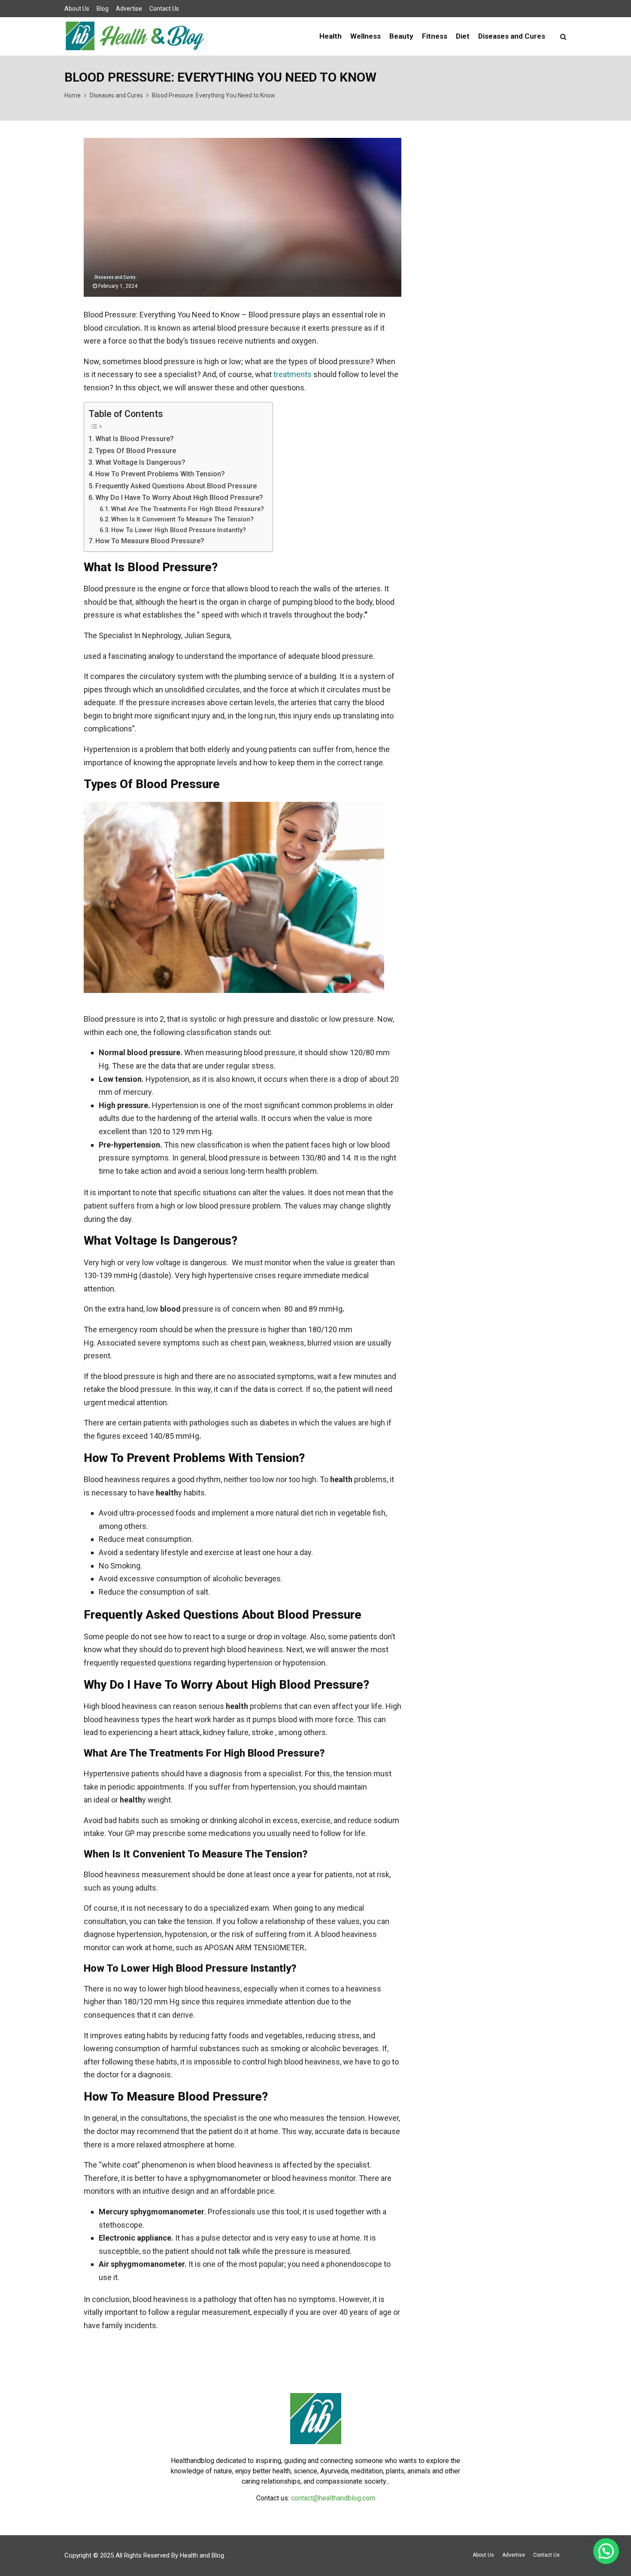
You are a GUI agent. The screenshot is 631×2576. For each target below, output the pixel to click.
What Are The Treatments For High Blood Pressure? (188, 509)
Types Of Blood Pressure (136, 451)
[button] (606, 2551)
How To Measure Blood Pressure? (150, 541)
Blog (103, 9)
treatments (293, 374)
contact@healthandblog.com (333, 2498)
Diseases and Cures (512, 36)
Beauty (401, 36)
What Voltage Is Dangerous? (140, 462)
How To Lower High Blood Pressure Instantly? (179, 530)
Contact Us (164, 9)
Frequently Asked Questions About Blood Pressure (176, 486)
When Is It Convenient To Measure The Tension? (182, 519)
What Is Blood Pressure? (135, 439)
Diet (463, 36)
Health (331, 36)
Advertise (129, 9)
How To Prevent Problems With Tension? (160, 474)
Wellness (366, 36)
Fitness (435, 36)
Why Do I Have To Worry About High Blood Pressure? (179, 498)
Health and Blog (202, 2555)
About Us (77, 9)
